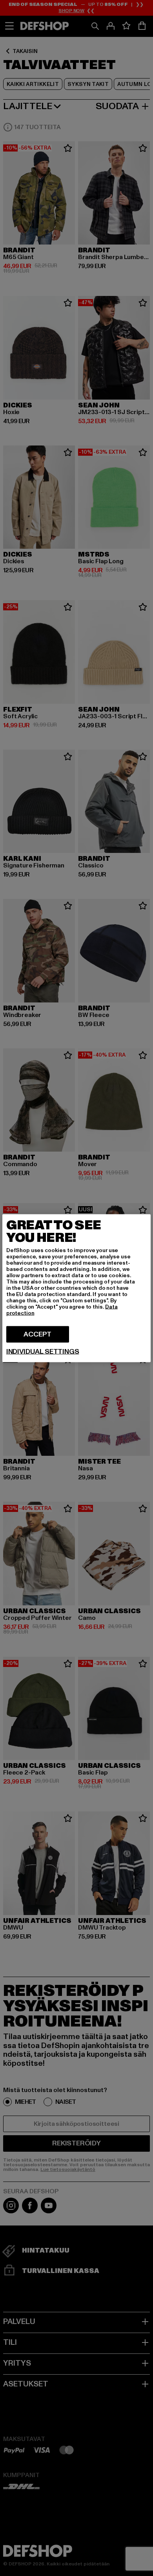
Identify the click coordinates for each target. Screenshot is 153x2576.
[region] (76, 1288)
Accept (37, 1334)
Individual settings (43, 1351)
